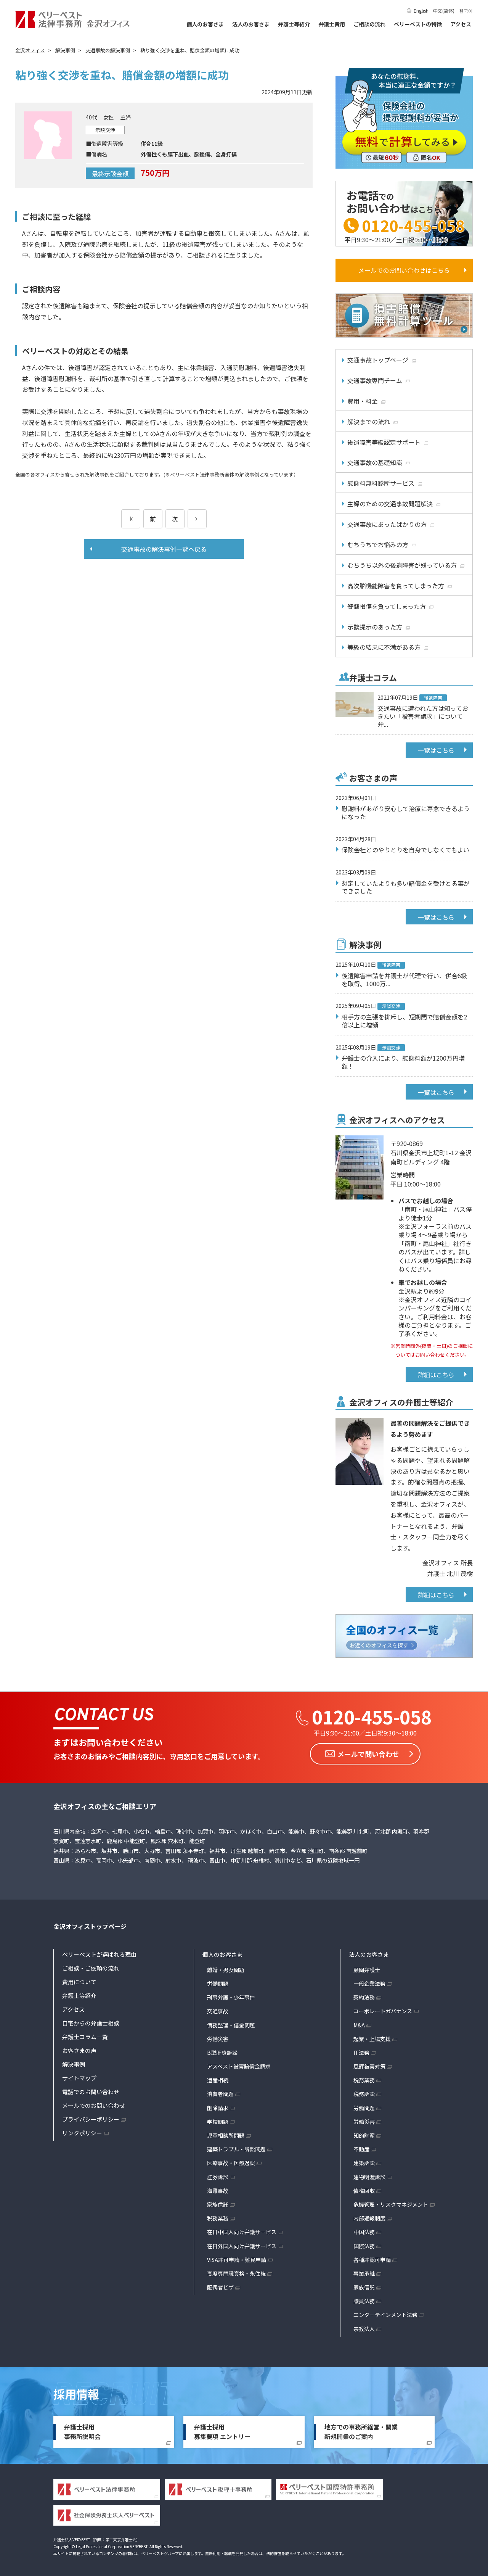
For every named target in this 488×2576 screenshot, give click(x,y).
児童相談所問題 (226, 2135)
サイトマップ (79, 2078)
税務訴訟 (364, 2094)
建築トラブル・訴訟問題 (236, 2149)
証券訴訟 (218, 2177)
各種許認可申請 (372, 2260)
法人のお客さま (251, 24)
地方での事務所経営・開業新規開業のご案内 (361, 2432)
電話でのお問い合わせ (91, 2092)
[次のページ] (197, 519)
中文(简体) (444, 10)
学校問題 (218, 2122)
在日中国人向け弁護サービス (242, 2232)
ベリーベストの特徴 (418, 24)
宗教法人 (364, 2329)
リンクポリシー (82, 2133)
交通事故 (218, 2011)
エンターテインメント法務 (385, 2315)
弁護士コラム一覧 (85, 2037)
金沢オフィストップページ (90, 1926)
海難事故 (218, 2191)
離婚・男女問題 (226, 1970)
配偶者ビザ (220, 2287)
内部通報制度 (369, 2218)
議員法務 (364, 2301)
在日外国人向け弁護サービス (242, 2246)
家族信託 (218, 2204)
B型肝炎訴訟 (222, 2053)
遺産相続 (218, 2080)
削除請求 (218, 2108)
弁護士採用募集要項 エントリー (222, 2432)
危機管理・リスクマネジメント (391, 2204)
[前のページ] (131, 519)
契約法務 (364, 1997)
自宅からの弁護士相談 (91, 2023)
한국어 (466, 10)
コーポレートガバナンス (383, 2011)
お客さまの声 (79, 2050)
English (421, 10)
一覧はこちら (436, 750)
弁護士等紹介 (294, 24)
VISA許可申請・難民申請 (237, 2260)
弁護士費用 (332, 24)
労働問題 (218, 1984)
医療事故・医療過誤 (231, 2163)
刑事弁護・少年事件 (231, 1997)
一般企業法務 (369, 1984)
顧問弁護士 (367, 1970)
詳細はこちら (436, 1375)
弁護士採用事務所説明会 (82, 2432)
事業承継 (364, 2273)
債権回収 (364, 2191)
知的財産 (364, 2135)
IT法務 (361, 2053)
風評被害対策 (369, 2066)
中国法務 (364, 2232)
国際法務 (364, 2246)
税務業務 (218, 2218)
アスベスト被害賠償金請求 (239, 2066)
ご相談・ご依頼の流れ (91, 1968)
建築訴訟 (364, 2163)
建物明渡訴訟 (369, 2177)
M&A (359, 2025)
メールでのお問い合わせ (94, 2105)
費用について (79, 1982)
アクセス (461, 24)
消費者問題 (220, 2094)
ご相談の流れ (369, 24)
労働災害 (218, 2039)
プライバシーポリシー (91, 2119)
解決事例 (74, 2064)
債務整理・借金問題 (231, 2025)
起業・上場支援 (372, 2039)
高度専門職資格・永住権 (236, 2273)
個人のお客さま (205, 24)
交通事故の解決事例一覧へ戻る (164, 549)
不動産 (361, 2149)
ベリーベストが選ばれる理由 (99, 1954)
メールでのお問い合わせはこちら (404, 270)
